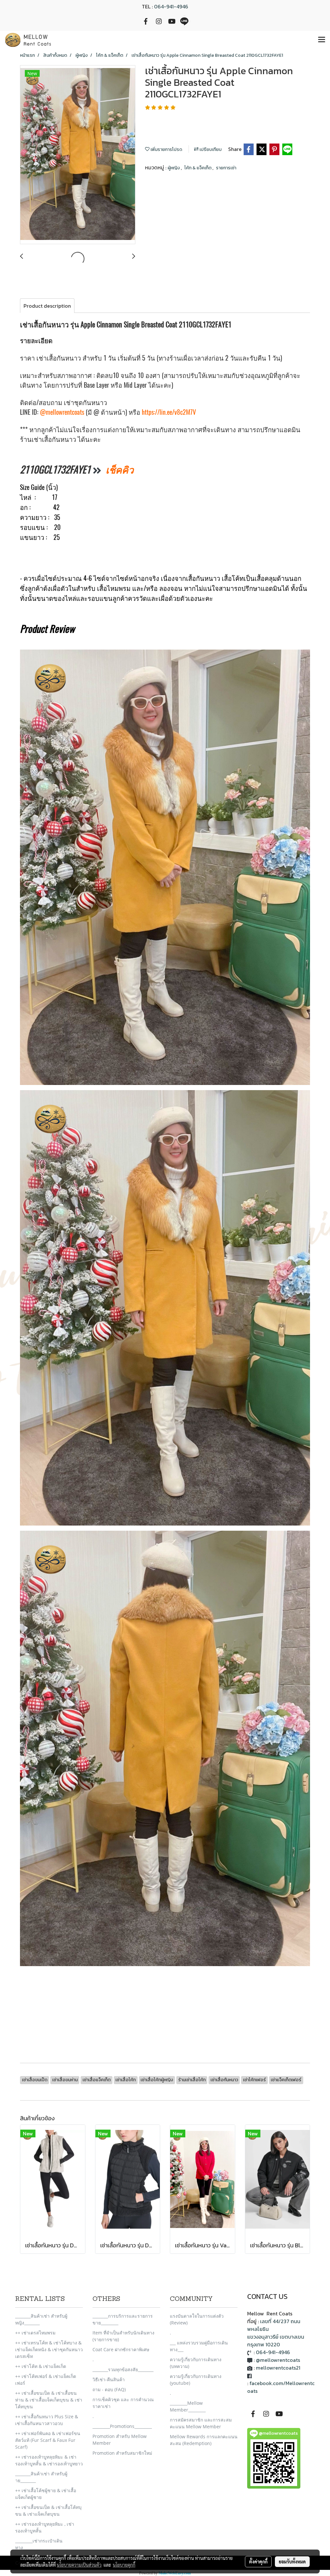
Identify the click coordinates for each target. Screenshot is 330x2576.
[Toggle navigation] (322, 40)
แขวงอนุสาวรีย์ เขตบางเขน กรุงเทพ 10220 (276, 2341)
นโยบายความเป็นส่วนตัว (79, 2565)
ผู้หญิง (174, 168)
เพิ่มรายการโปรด (166, 149)
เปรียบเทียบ (210, 149)
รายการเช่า (226, 168)
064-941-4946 (171, 6)
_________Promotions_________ (122, 2426)
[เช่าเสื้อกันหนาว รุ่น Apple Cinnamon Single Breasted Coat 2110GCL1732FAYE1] (78, 155)
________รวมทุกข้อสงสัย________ (123, 2369)
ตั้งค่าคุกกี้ (258, 2561)
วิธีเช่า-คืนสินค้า (109, 2379)
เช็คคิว (120, 469)
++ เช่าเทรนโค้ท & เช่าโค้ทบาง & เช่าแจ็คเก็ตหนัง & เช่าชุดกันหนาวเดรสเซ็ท (49, 2349)
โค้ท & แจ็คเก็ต (198, 168)
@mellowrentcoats (62, 412)
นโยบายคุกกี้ (124, 2565)
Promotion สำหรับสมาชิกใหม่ (122, 2453)
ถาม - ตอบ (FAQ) (109, 2389)
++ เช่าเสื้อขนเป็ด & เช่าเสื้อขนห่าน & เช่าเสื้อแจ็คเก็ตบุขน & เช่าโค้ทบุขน (49, 2400)
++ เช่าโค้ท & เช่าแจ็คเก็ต (41, 2366)
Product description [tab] (47, 306)
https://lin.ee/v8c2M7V (169, 412)
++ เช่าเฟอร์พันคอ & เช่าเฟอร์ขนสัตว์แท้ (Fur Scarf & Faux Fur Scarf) (48, 2440)
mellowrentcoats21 (278, 2368)
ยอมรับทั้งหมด (292, 2561)
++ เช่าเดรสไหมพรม (35, 2333)
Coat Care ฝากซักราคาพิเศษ (121, 2349)
